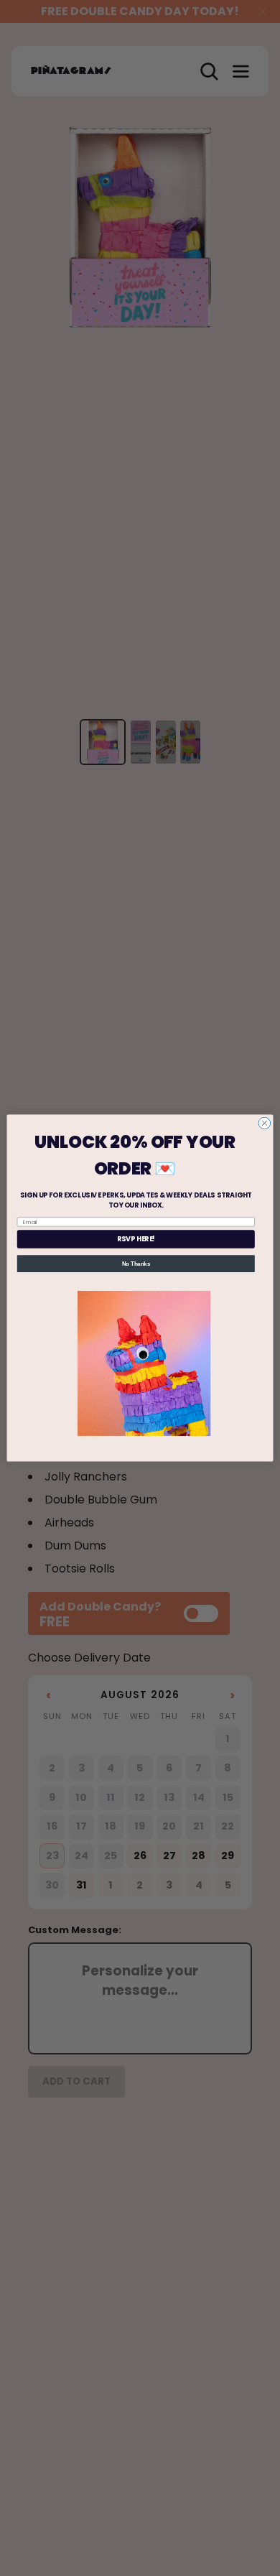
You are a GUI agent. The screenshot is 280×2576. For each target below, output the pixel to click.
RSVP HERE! (136, 1239)
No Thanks (136, 1264)
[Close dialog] (265, 1123)
